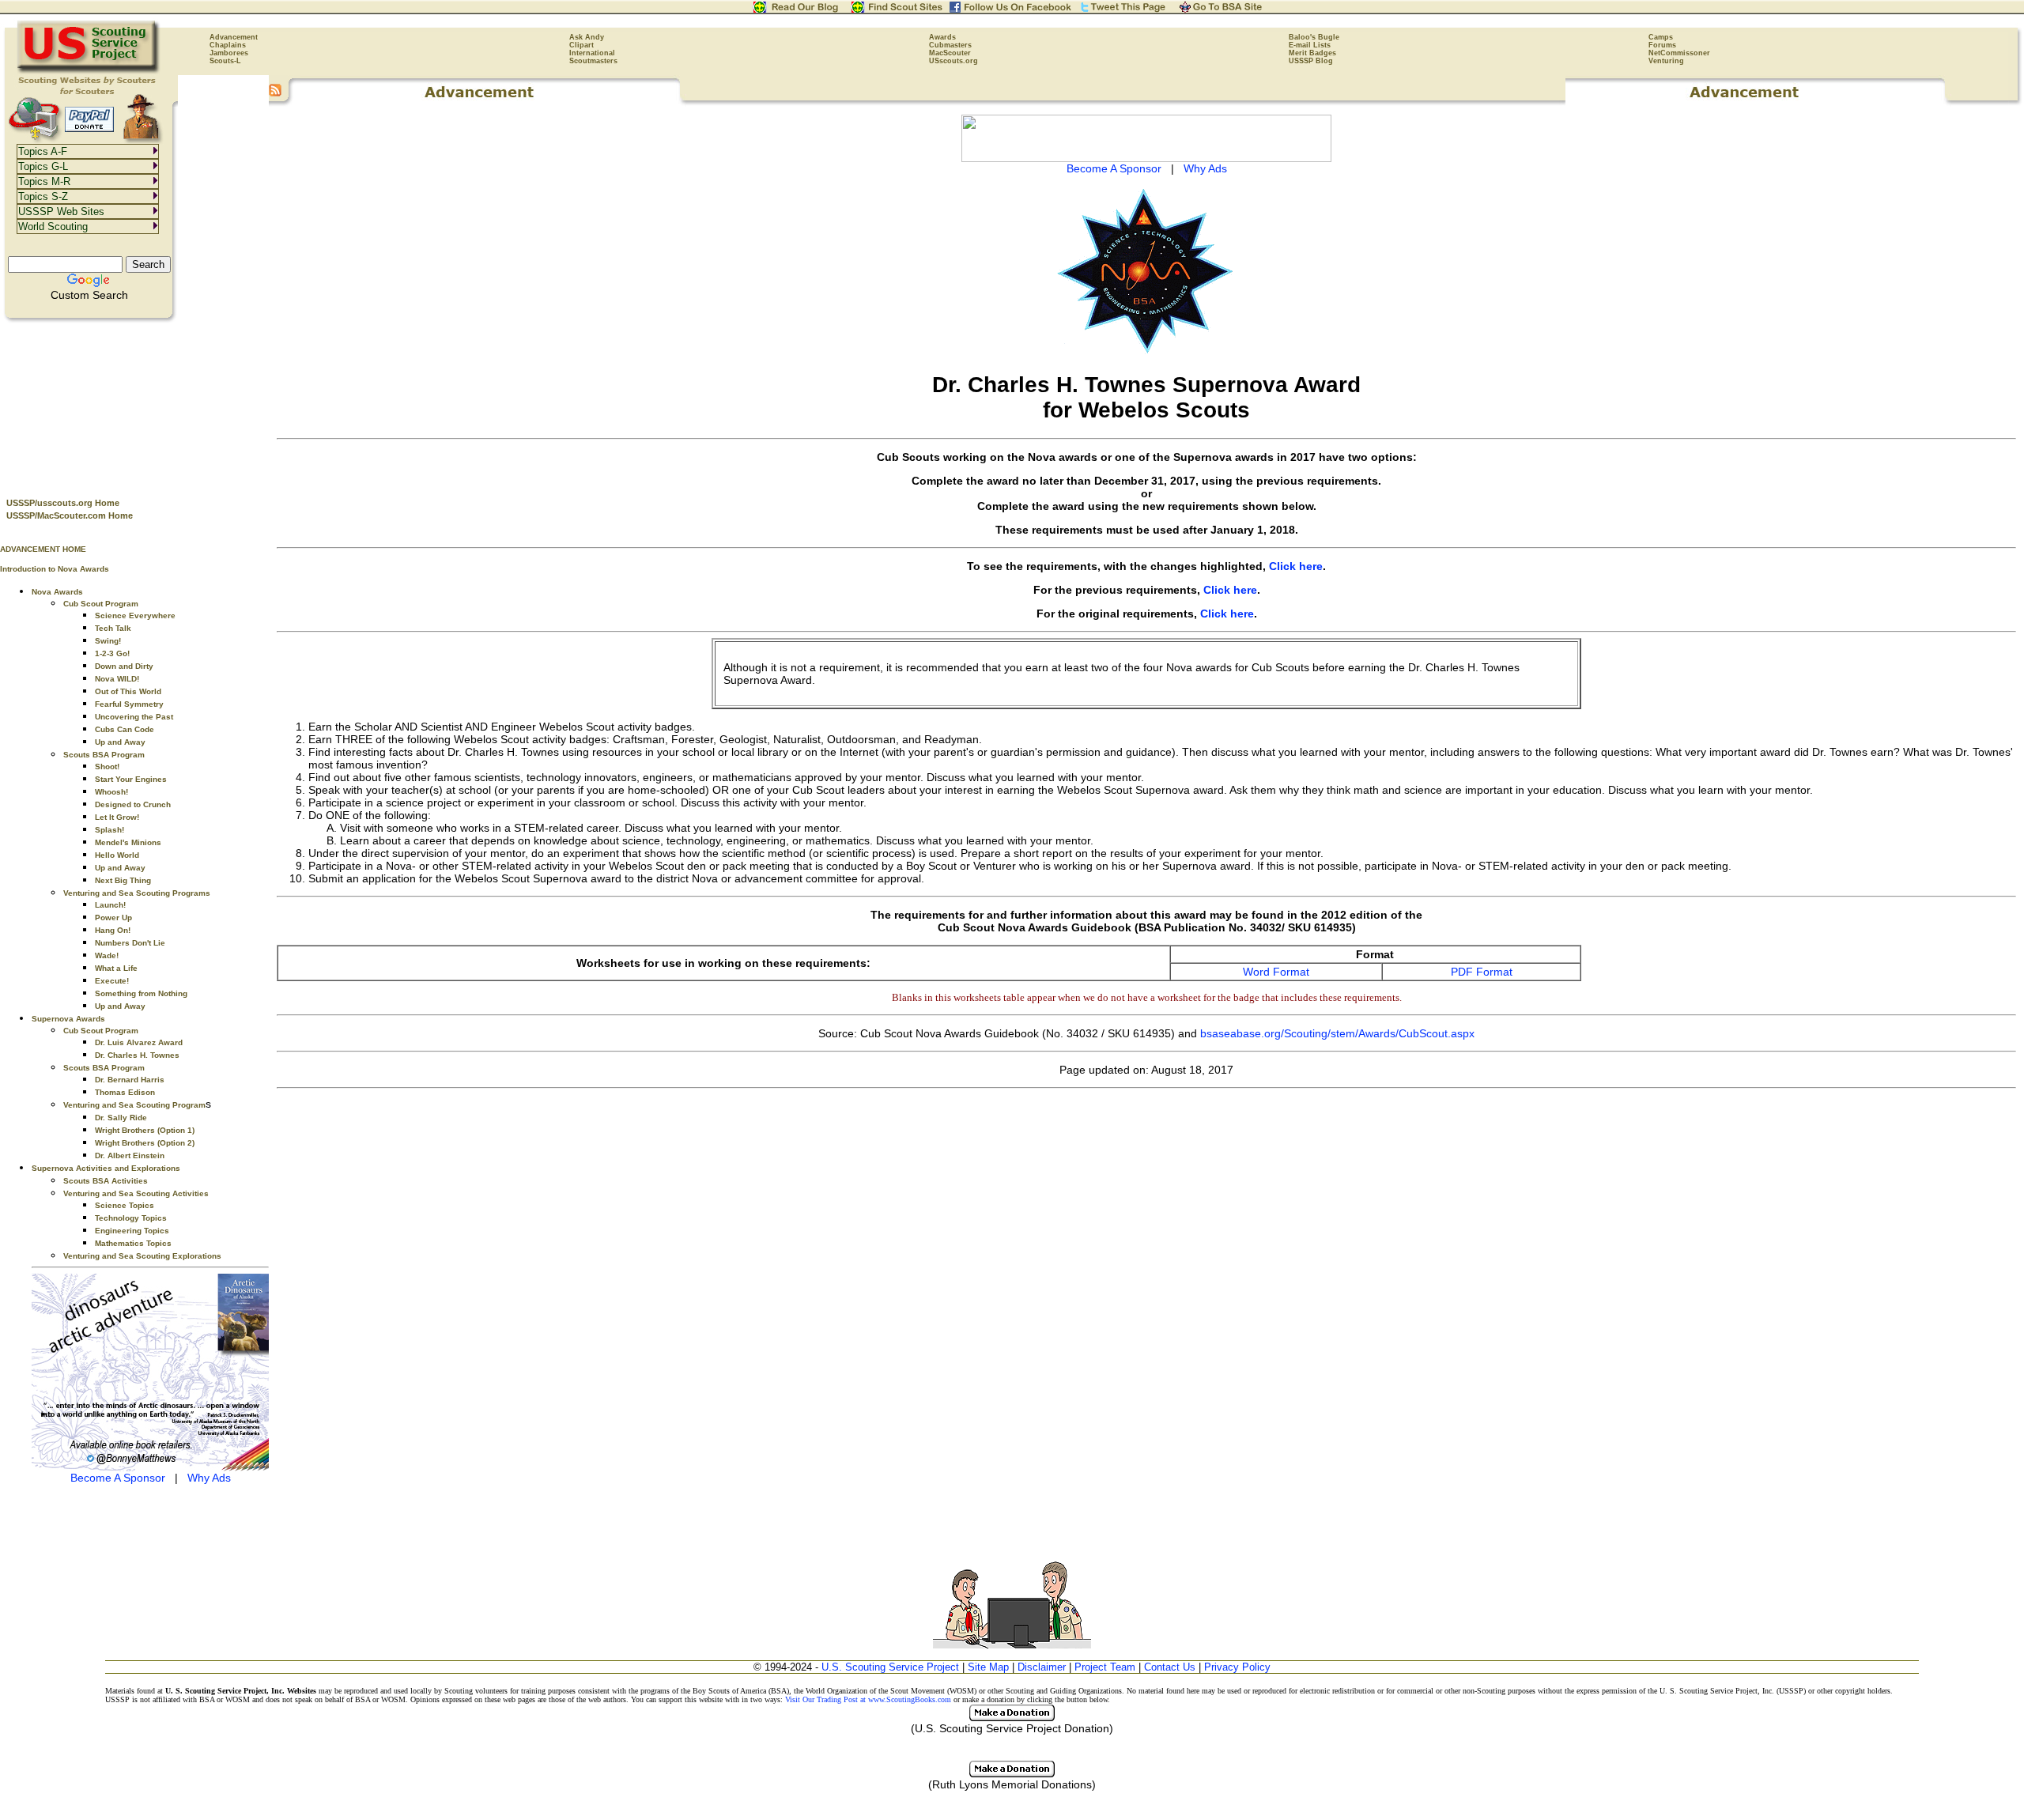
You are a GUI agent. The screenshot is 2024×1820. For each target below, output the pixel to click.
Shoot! (107, 767)
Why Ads (209, 1478)
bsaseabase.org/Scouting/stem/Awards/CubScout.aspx (1337, 1033)
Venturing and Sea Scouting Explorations (142, 1256)
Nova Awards (57, 592)
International (592, 53)
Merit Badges (1312, 53)
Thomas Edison (125, 1092)
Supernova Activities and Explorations (106, 1168)
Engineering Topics (132, 1231)
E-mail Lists (1310, 45)
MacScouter (950, 53)
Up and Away (120, 742)
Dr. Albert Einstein (130, 1155)
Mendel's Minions (128, 842)
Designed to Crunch (133, 804)
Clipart (582, 45)
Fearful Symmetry (129, 704)
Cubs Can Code (125, 729)
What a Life (116, 968)
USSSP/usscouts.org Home (63, 503)
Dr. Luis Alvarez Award (139, 1042)
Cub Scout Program (101, 604)
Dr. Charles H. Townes (137, 1055)
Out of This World (128, 691)
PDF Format (1482, 972)
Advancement (234, 37)
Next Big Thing (123, 880)
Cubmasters (950, 45)
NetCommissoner (1679, 53)
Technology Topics (131, 1218)
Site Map (988, 1667)
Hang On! (113, 930)
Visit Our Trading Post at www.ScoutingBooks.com (868, 1699)
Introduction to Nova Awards (55, 569)
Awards (942, 37)
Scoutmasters (593, 61)
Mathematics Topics (133, 1243)
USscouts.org (953, 61)
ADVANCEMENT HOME (43, 549)
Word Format (1276, 972)
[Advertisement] (134, 404)
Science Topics (125, 1205)
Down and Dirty (124, 666)
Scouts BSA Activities (106, 1181)
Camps (1661, 37)
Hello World (117, 855)
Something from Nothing (141, 993)
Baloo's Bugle (1314, 37)
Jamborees (229, 53)
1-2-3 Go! (112, 653)
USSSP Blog (1311, 61)
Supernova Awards (68, 1019)
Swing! (108, 641)
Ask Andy (587, 37)
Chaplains (228, 45)
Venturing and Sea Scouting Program (134, 1105)
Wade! (107, 955)
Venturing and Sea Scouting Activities (136, 1193)
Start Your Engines (131, 779)
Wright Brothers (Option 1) (145, 1130)
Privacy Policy (1237, 1667)
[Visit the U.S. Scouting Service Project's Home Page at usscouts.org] (89, 71)
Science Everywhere (135, 615)
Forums (1662, 45)
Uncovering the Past (134, 717)
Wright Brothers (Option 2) (145, 1143)
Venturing (1666, 61)
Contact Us (1170, 1667)
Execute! (112, 981)
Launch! (110, 905)
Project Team (1105, 1667)
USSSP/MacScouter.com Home (70, 515)
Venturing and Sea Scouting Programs (137, 893)
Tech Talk (113, 628)
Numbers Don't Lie (130, 943)
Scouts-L (225, 61)
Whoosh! (111, 792)
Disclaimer (1042, 1667)
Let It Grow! (117, 817)
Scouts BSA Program (104, 755)
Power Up (113, 918)
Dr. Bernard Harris (130, 1080)
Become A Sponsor (118, 1478)
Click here (1296, 566)
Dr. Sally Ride (121, 1118)
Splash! (110, 830)
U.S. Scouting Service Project (890, 1667)
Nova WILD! (117, 679)
